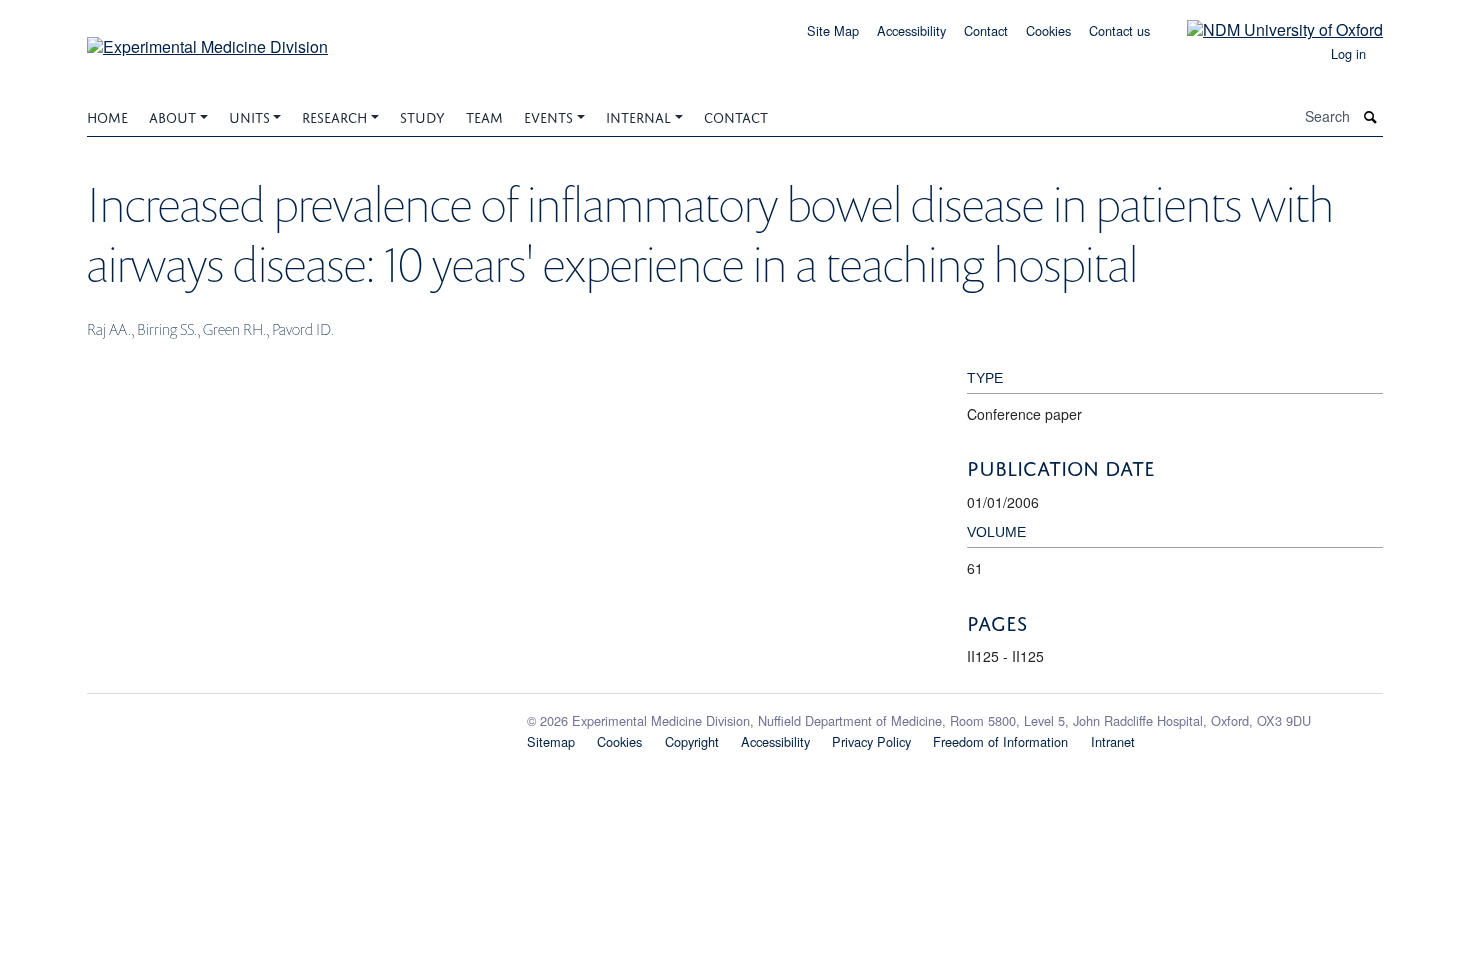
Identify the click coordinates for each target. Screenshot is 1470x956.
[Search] (1371, 116)
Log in (1348, 53)
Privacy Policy (871, 741)
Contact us (1119, 30)
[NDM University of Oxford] (1270, 28)
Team (484, 115)
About (172, 115)
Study (422, 115)
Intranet (1113, 741)
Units (249, 115)
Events (548, 115)
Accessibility (911, 30)
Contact (986, 30)
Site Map (833, 30)
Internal (638, 115)
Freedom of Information (1000, 741)
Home (107, 115)
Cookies (1048, 30)
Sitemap (551, 741)
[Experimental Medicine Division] (207, 39)
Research (334, 115)
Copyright (692, 741)
